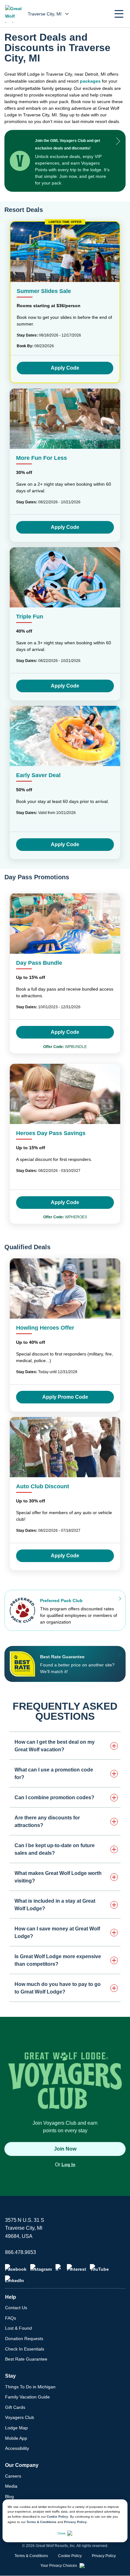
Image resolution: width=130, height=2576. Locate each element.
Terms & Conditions (41, 2522)
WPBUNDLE (65, 1047)
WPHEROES (65, 1217)
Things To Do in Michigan (30, 2387)
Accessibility (17, 2448)
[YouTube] (99, 2268)
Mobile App (16, 2438)
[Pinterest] (77, 2268)
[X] (59, 2268)
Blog (9, 2497)
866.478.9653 (21, 2252)
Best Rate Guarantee (26, 2359)
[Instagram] (41, 2268)
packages (90, 81)
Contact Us (16, 2308)
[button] (119, 14)
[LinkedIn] (15, 2279)
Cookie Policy (57, 2517)
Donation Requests (24, 2339)
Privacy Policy (75, 2522)
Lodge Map (16, 2428)
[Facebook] (16, 2268)
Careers (13, 2476)
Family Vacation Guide (27, 2397)
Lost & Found (18, 2328)
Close (62, 2533)
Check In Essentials (25, 2349)
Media (11, 2486)
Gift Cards (15, 2407)
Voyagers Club (20, 2417)
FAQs (11, 2318)
